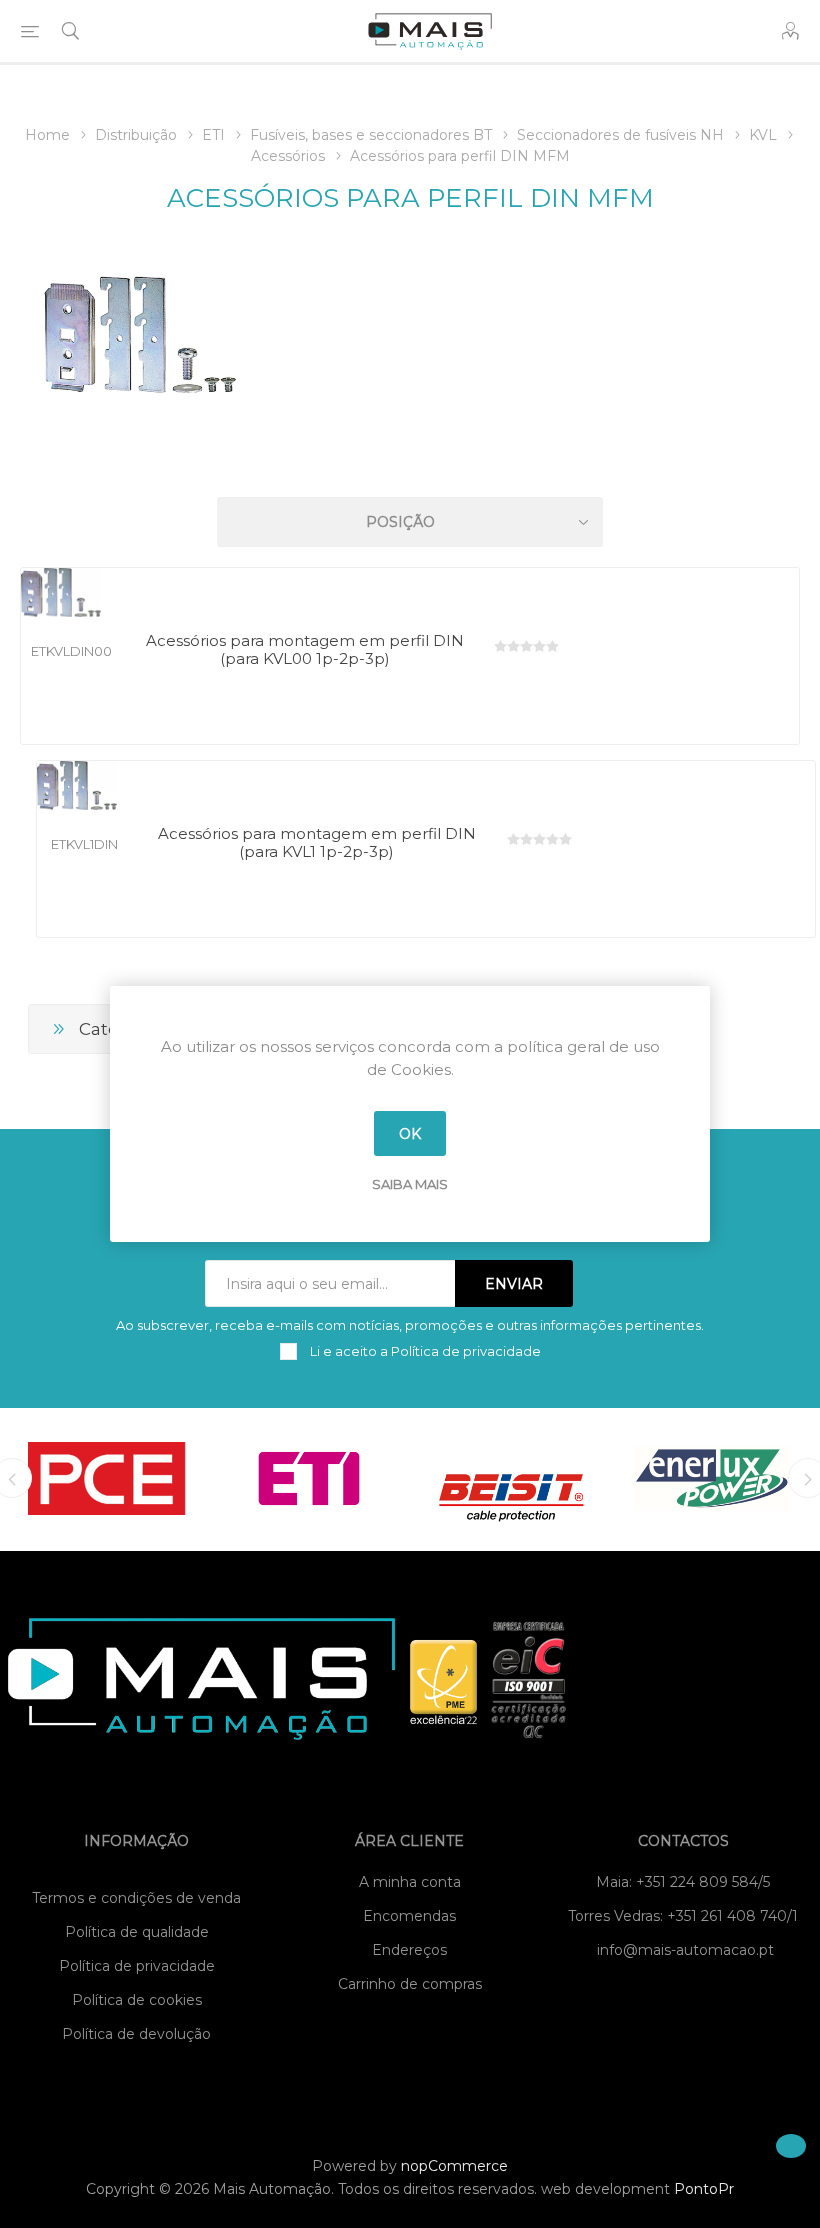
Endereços (409, 1950)
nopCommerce (454, 2166)
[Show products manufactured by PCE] (107, 1478)
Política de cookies (137, 2000)
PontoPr (704, 2189)
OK (410, 1134)
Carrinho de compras (410, 1984)
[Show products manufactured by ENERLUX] (713, 1478)
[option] (107, 1478)
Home (47, 135)
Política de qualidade (137, 1932)
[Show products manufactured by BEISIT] (511, 1478)
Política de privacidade (137, 1966)
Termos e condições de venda (136, 1898)
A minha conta (410, 1882)
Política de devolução (136, 2034)
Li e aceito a (424, 1351)
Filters (414, 464)
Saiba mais (410, 1184)
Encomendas (409, 1916)
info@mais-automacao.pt (685, 1950)
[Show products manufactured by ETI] (309, 1478)
